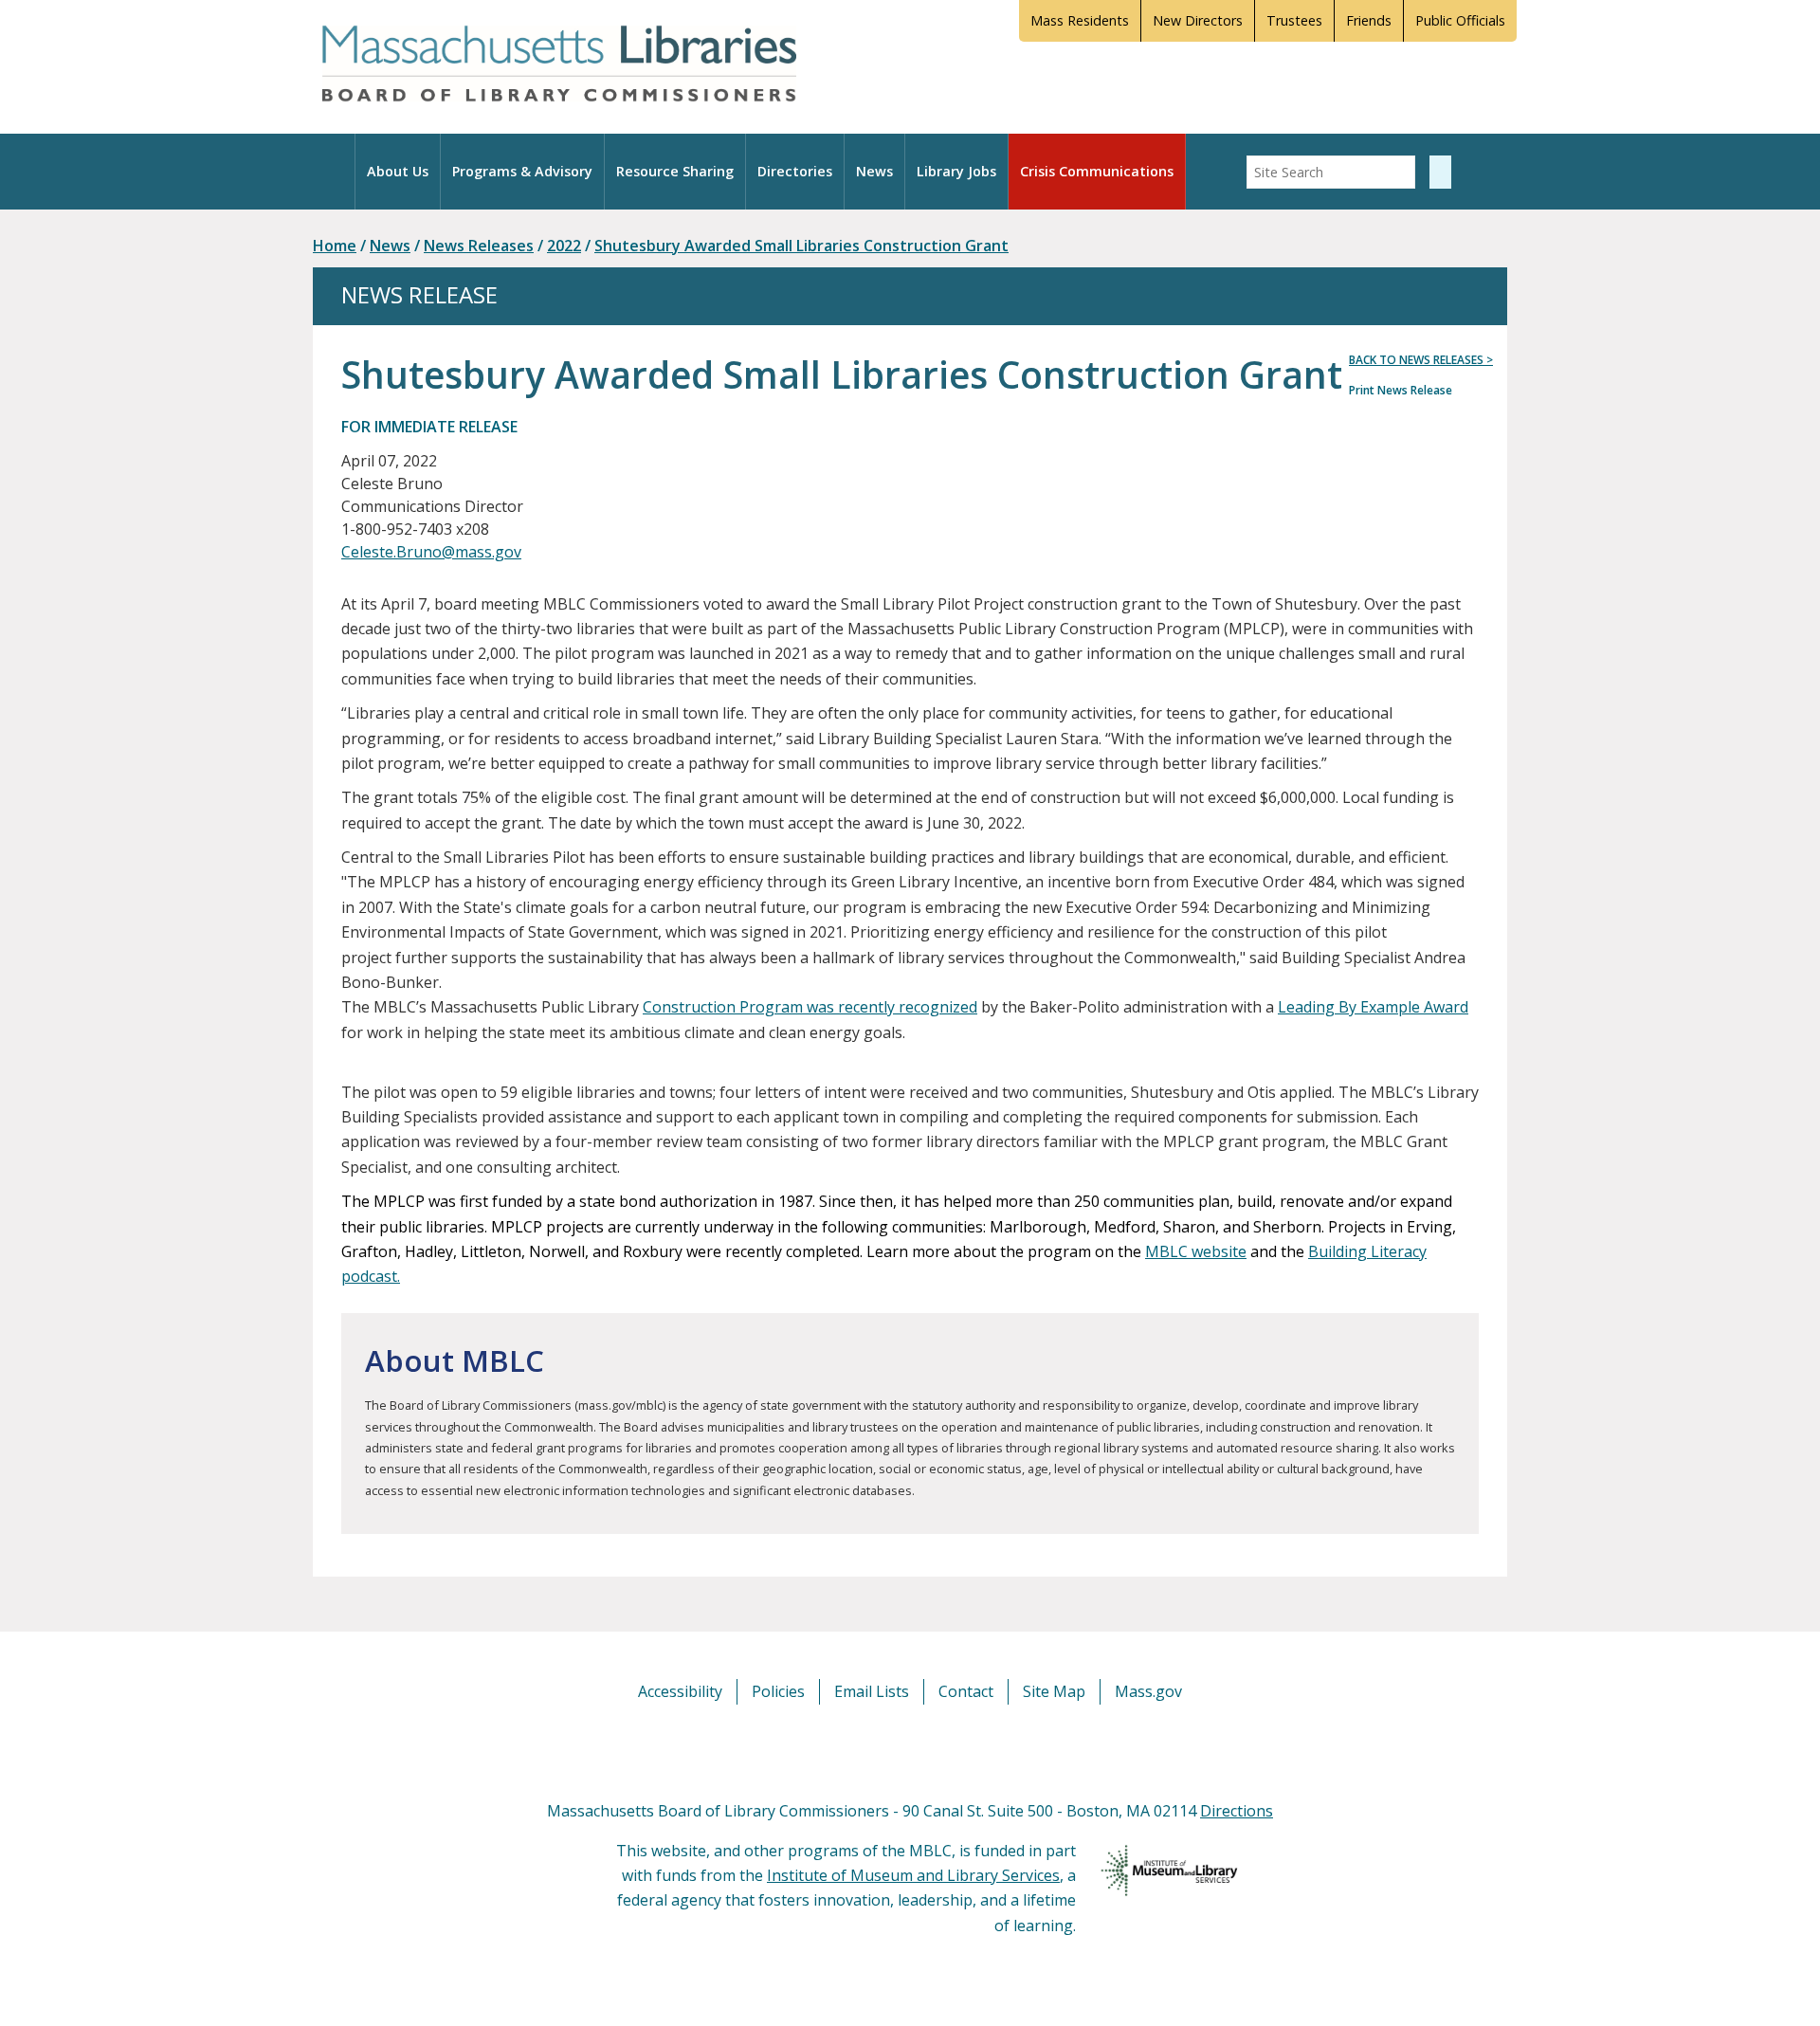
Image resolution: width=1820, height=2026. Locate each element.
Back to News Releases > (1421, 360)
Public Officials (1460, 20)
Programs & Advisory (522, 171)
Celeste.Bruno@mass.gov (431, 552)
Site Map (1054, 1691)
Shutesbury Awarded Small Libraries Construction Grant (801, 246)
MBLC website (1196, 1251)
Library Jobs (956, 171)
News (874, 171)
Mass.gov (1148, 1691)
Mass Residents (1080, 20)
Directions (1237, 1811)
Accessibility (680, 1691)
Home (335, 246)
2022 (564, 246)
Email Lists (872, 1691)
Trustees (1294, 20)
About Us (398, 171)
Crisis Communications (1097, 171)
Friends (1369, 20)
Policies (778, 1691)
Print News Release (1401, 390)
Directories (795, 171)
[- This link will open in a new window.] (931, 1751)
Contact (966, 1691)
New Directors (1198, 20)
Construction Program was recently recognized (810, 1007)
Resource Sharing (675, 171)
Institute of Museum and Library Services (913, 1875)
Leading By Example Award (1373, 1007)
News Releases (479, 246)
